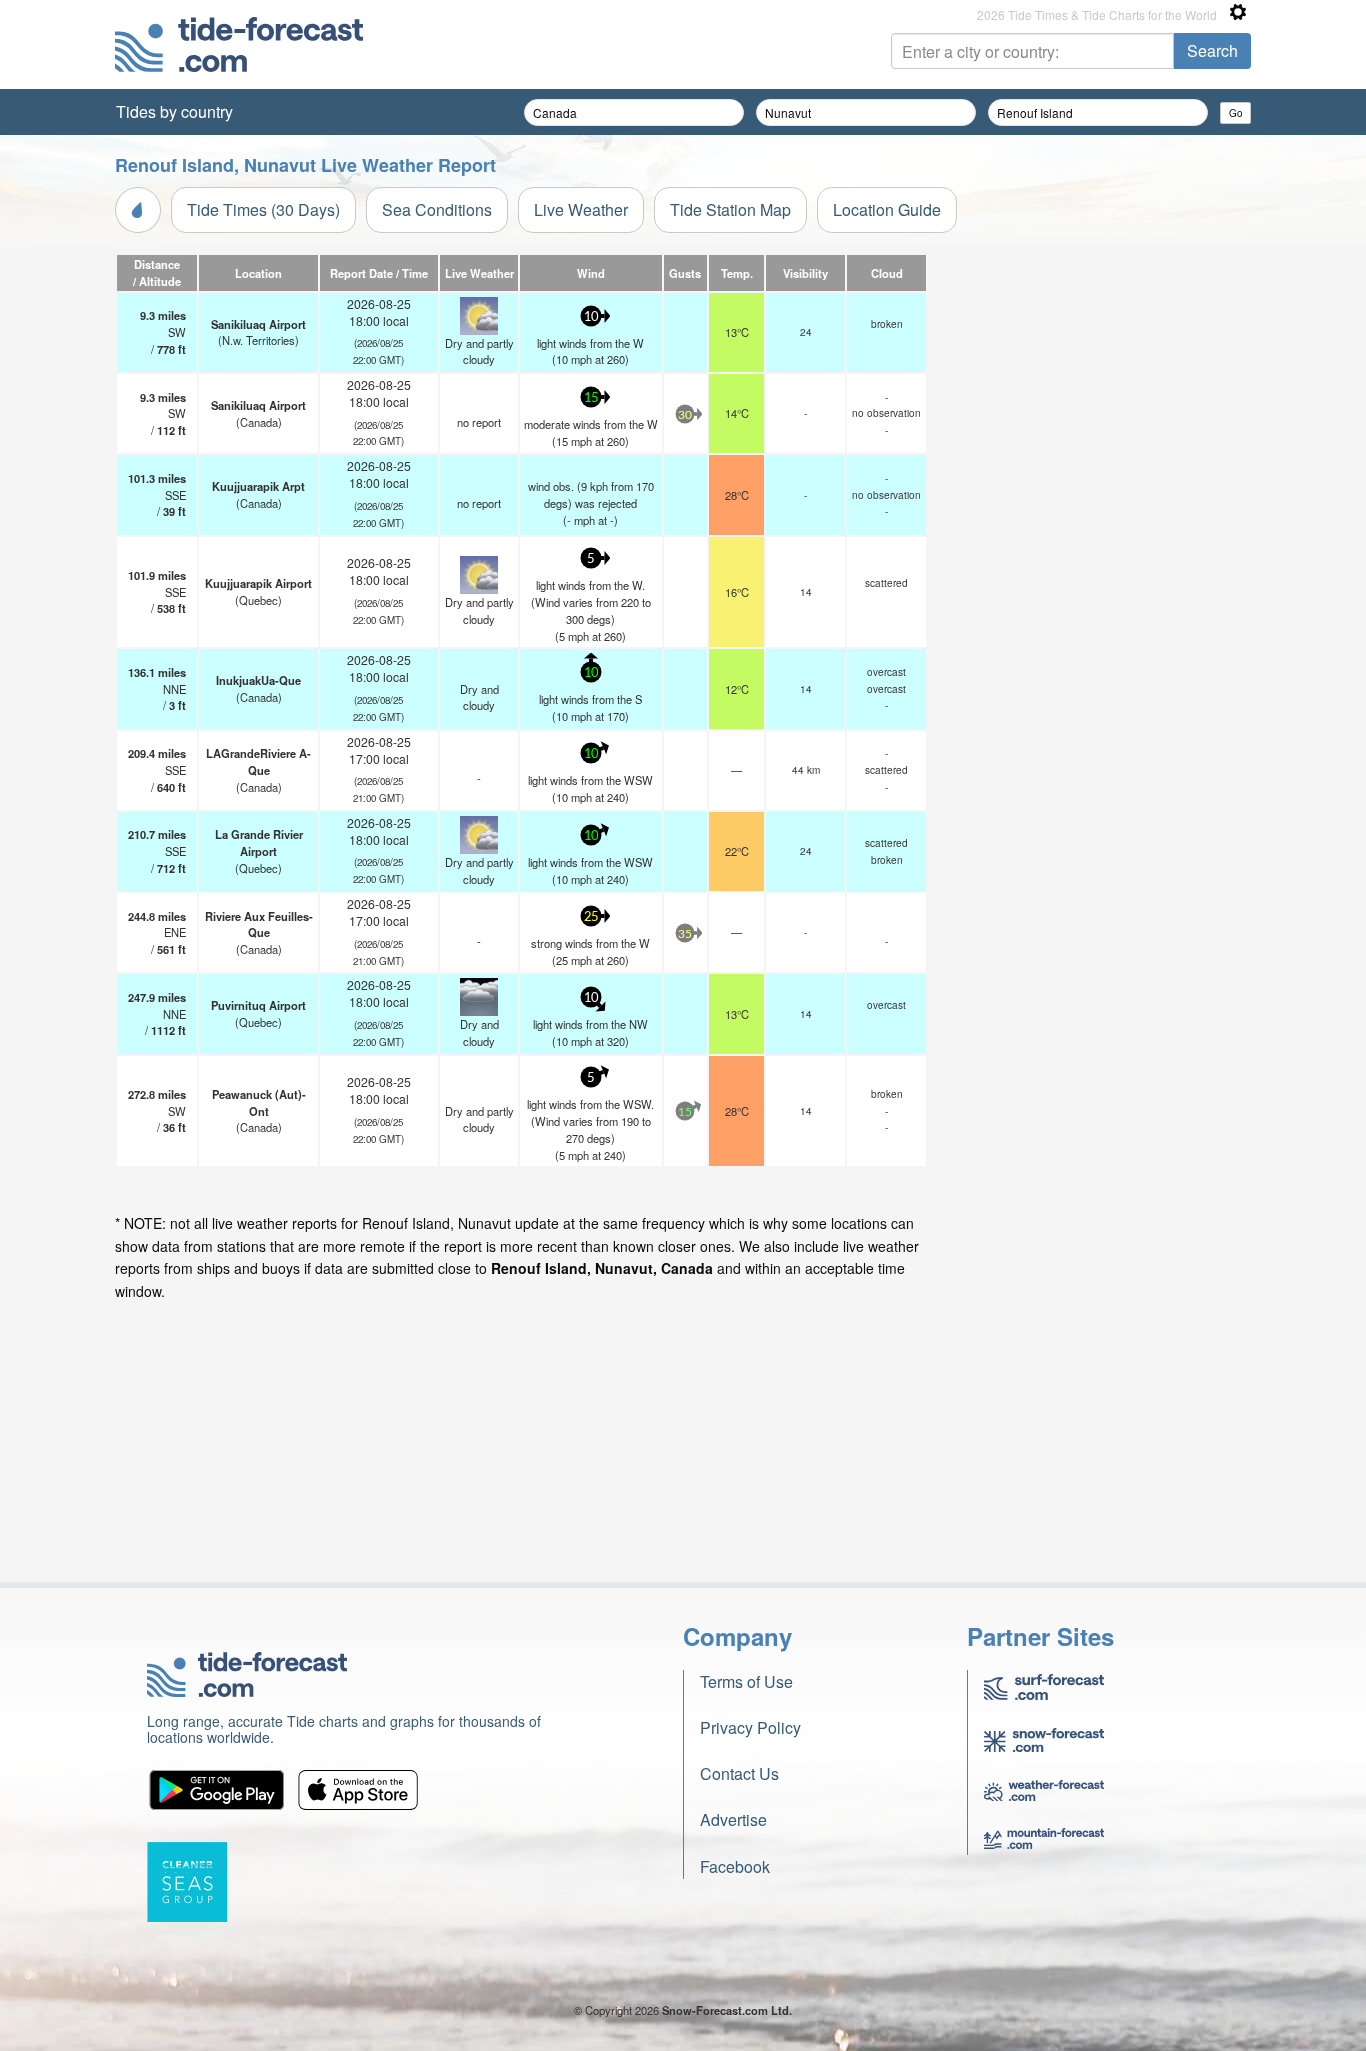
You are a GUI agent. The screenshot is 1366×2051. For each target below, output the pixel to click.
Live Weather (581, 209)
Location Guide (887, 209)
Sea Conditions (437, 209)
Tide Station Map (730, 209)
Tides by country (174, 111)
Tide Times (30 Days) (263, 209)
